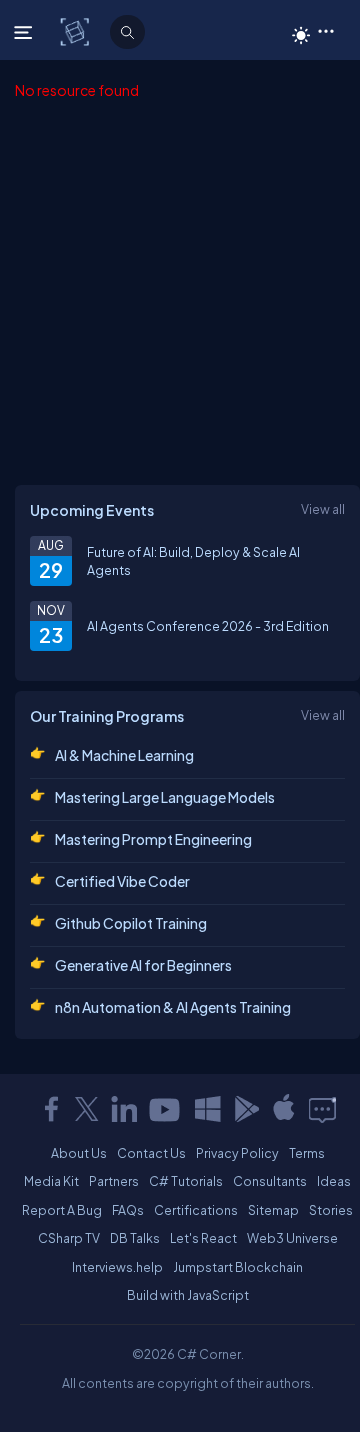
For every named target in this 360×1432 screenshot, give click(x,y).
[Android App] (246, 1109)
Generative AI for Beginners (143, 965)
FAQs (128, 1210)
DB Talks (135, 1238)
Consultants (270, 1181)
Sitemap (273, 1210)
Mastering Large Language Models (165, 797)
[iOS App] (284, 1109)
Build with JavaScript (188, 1295)
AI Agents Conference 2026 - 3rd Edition (208, 626)
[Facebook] (51, 1109)
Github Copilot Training (131, 923)
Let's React (203, 1238)
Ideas (334, 1181)
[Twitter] (87, 1109)
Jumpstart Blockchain (238, 1267)
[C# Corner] (76, 31)
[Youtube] (166, 1109)
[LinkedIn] (124, 1109)
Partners (114, 1181)
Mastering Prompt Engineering (153, 839)
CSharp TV (69, 1238)
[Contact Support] (322, 1109)
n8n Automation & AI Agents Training (173, 1007)
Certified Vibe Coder (122, 881)
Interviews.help (117, 1267)
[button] (325, 30)
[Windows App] (208, 1109)
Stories (331, 1210)
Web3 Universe (292, 1238)
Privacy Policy (237, 1153)
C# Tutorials (186, 1181)
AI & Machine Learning (124, 755)
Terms (307, 1153)
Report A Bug (62, 1210)
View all (323, 509)
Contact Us (151, 1153)
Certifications (196, 1210)
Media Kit (51, 1181)
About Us (79, 1153)
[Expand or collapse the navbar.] (25, 32)
